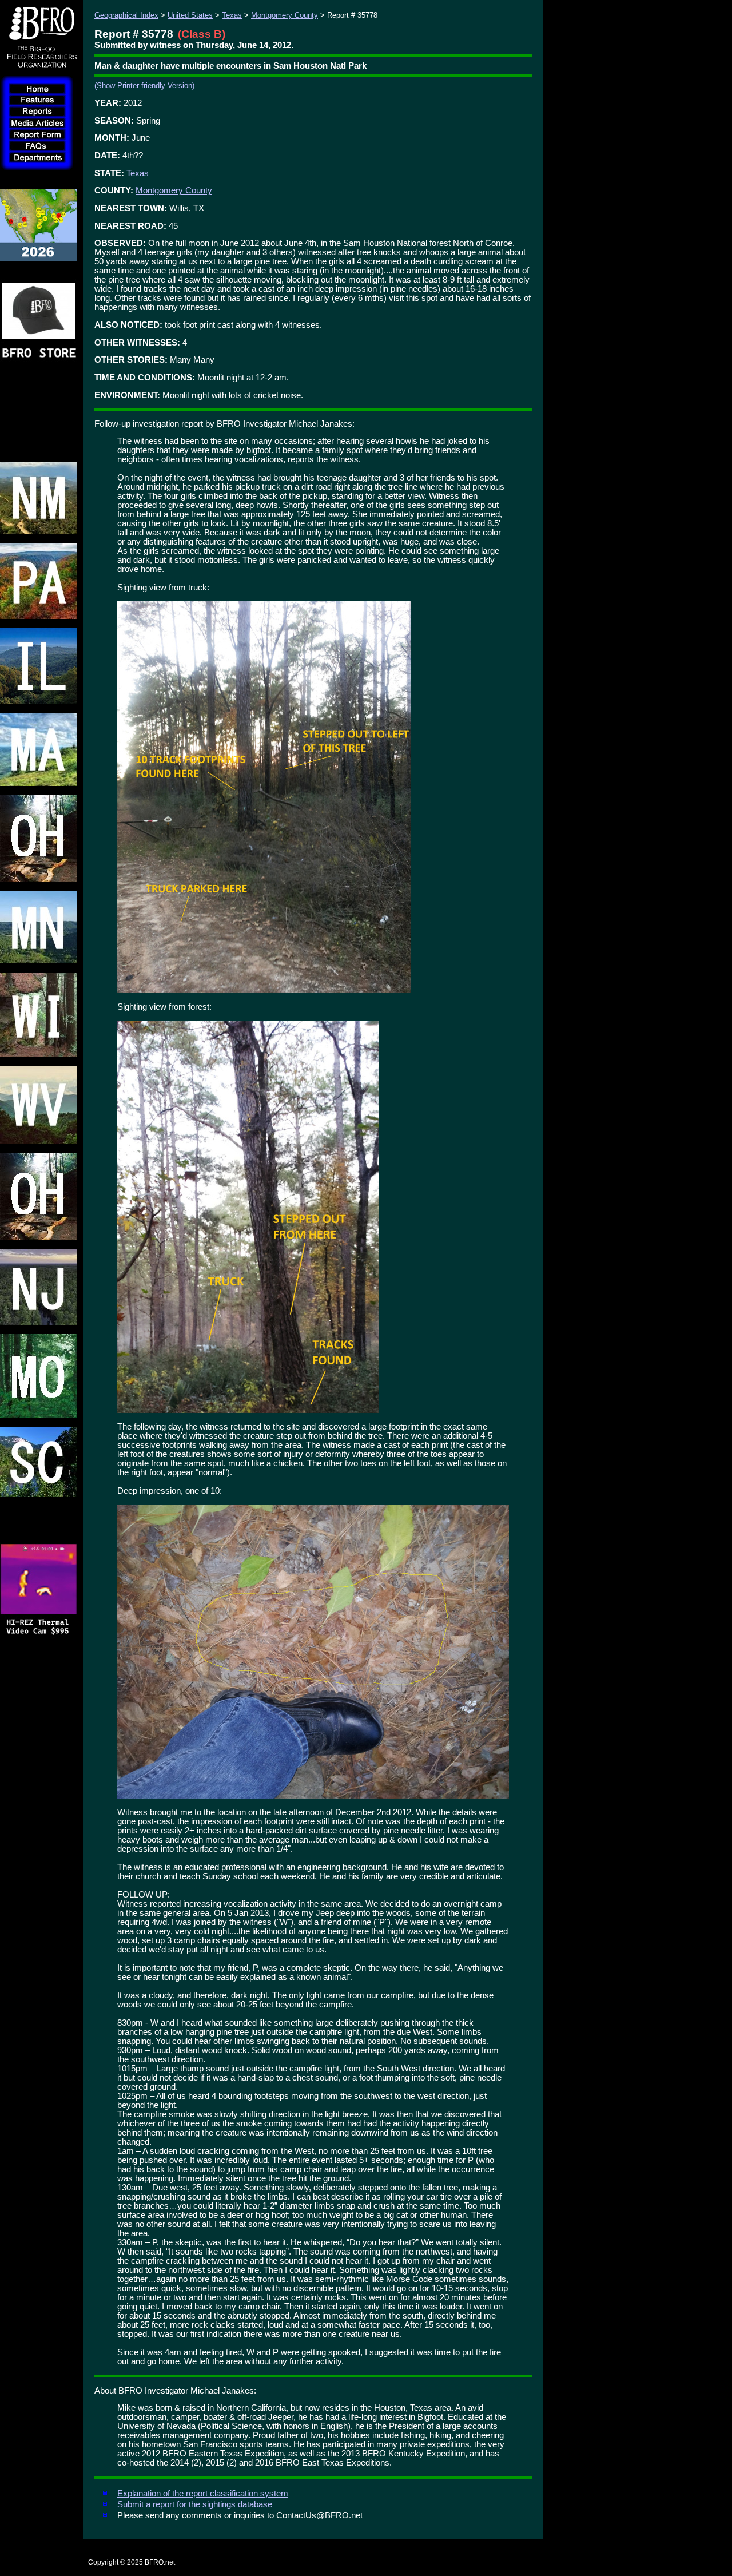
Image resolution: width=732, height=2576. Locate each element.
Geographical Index (126, 15)
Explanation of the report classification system (203, 2494)
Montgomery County (285, 15)
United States (190, 15)
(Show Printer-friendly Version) (144, 86)
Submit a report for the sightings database (195, 2504)
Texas (232, 15)
